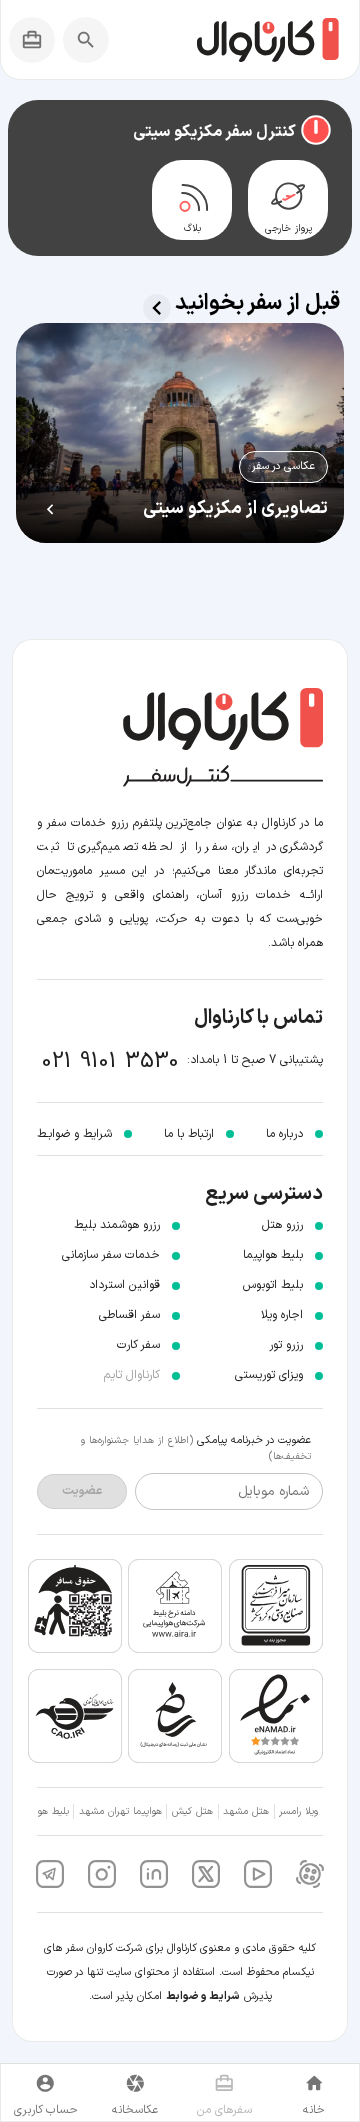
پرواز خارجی (288, 229)
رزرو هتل (282, 1225)
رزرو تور (286, 1345)
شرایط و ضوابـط (74, 1134)
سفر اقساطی (129, 1315)
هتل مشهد (246, 1811)
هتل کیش (192, 1811)
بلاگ (192, 229)
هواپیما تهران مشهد (120, 1811)
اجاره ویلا (282, 1315)
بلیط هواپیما (273, 1255)
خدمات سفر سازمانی (111, 1255)
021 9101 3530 (110, 1061)
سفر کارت (138, 1345)
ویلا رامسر (298, 1811)
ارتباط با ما (189, 1134)
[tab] (288, 200)
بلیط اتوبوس (273, 1285)
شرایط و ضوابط (203, 1996)
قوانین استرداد (124, 1285)
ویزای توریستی (269, 1375)
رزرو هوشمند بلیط (117, 1225)
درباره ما (284, 1134)
